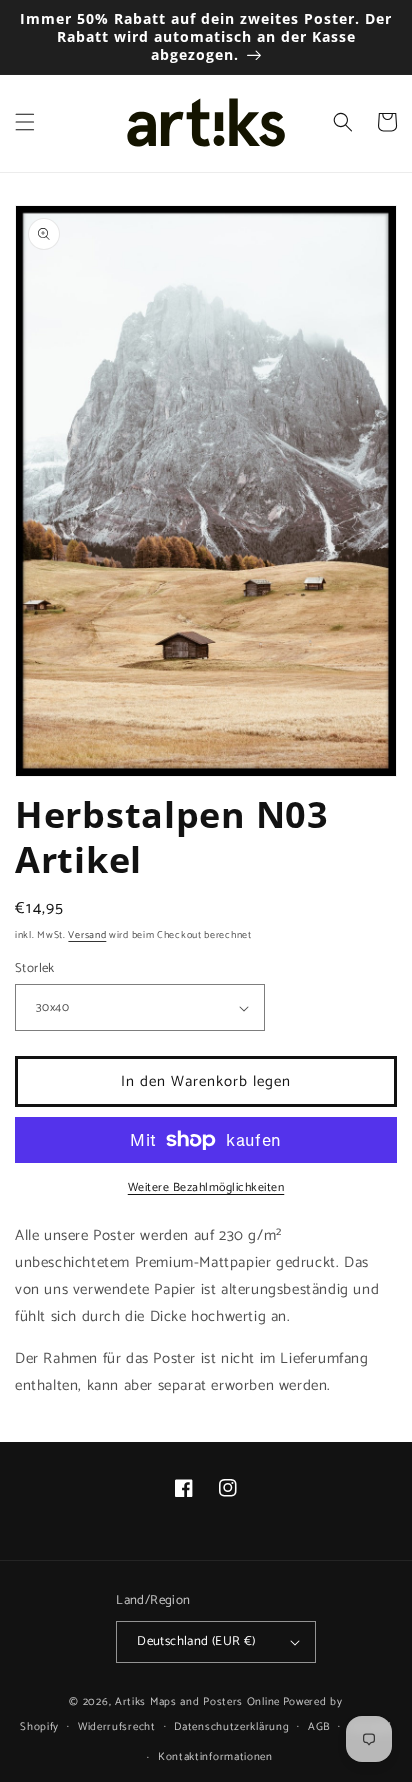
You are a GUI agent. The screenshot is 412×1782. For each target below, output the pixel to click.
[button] (25, 122)
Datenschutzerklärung (231, 1727)
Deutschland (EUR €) (196, 1641)
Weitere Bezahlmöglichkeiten (206, 1188)
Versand (87, 935)
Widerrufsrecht (117, 1727)
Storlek (35, 969)
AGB (319, 1727)
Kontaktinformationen (215, 1757)
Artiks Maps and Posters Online (197, 1702)
